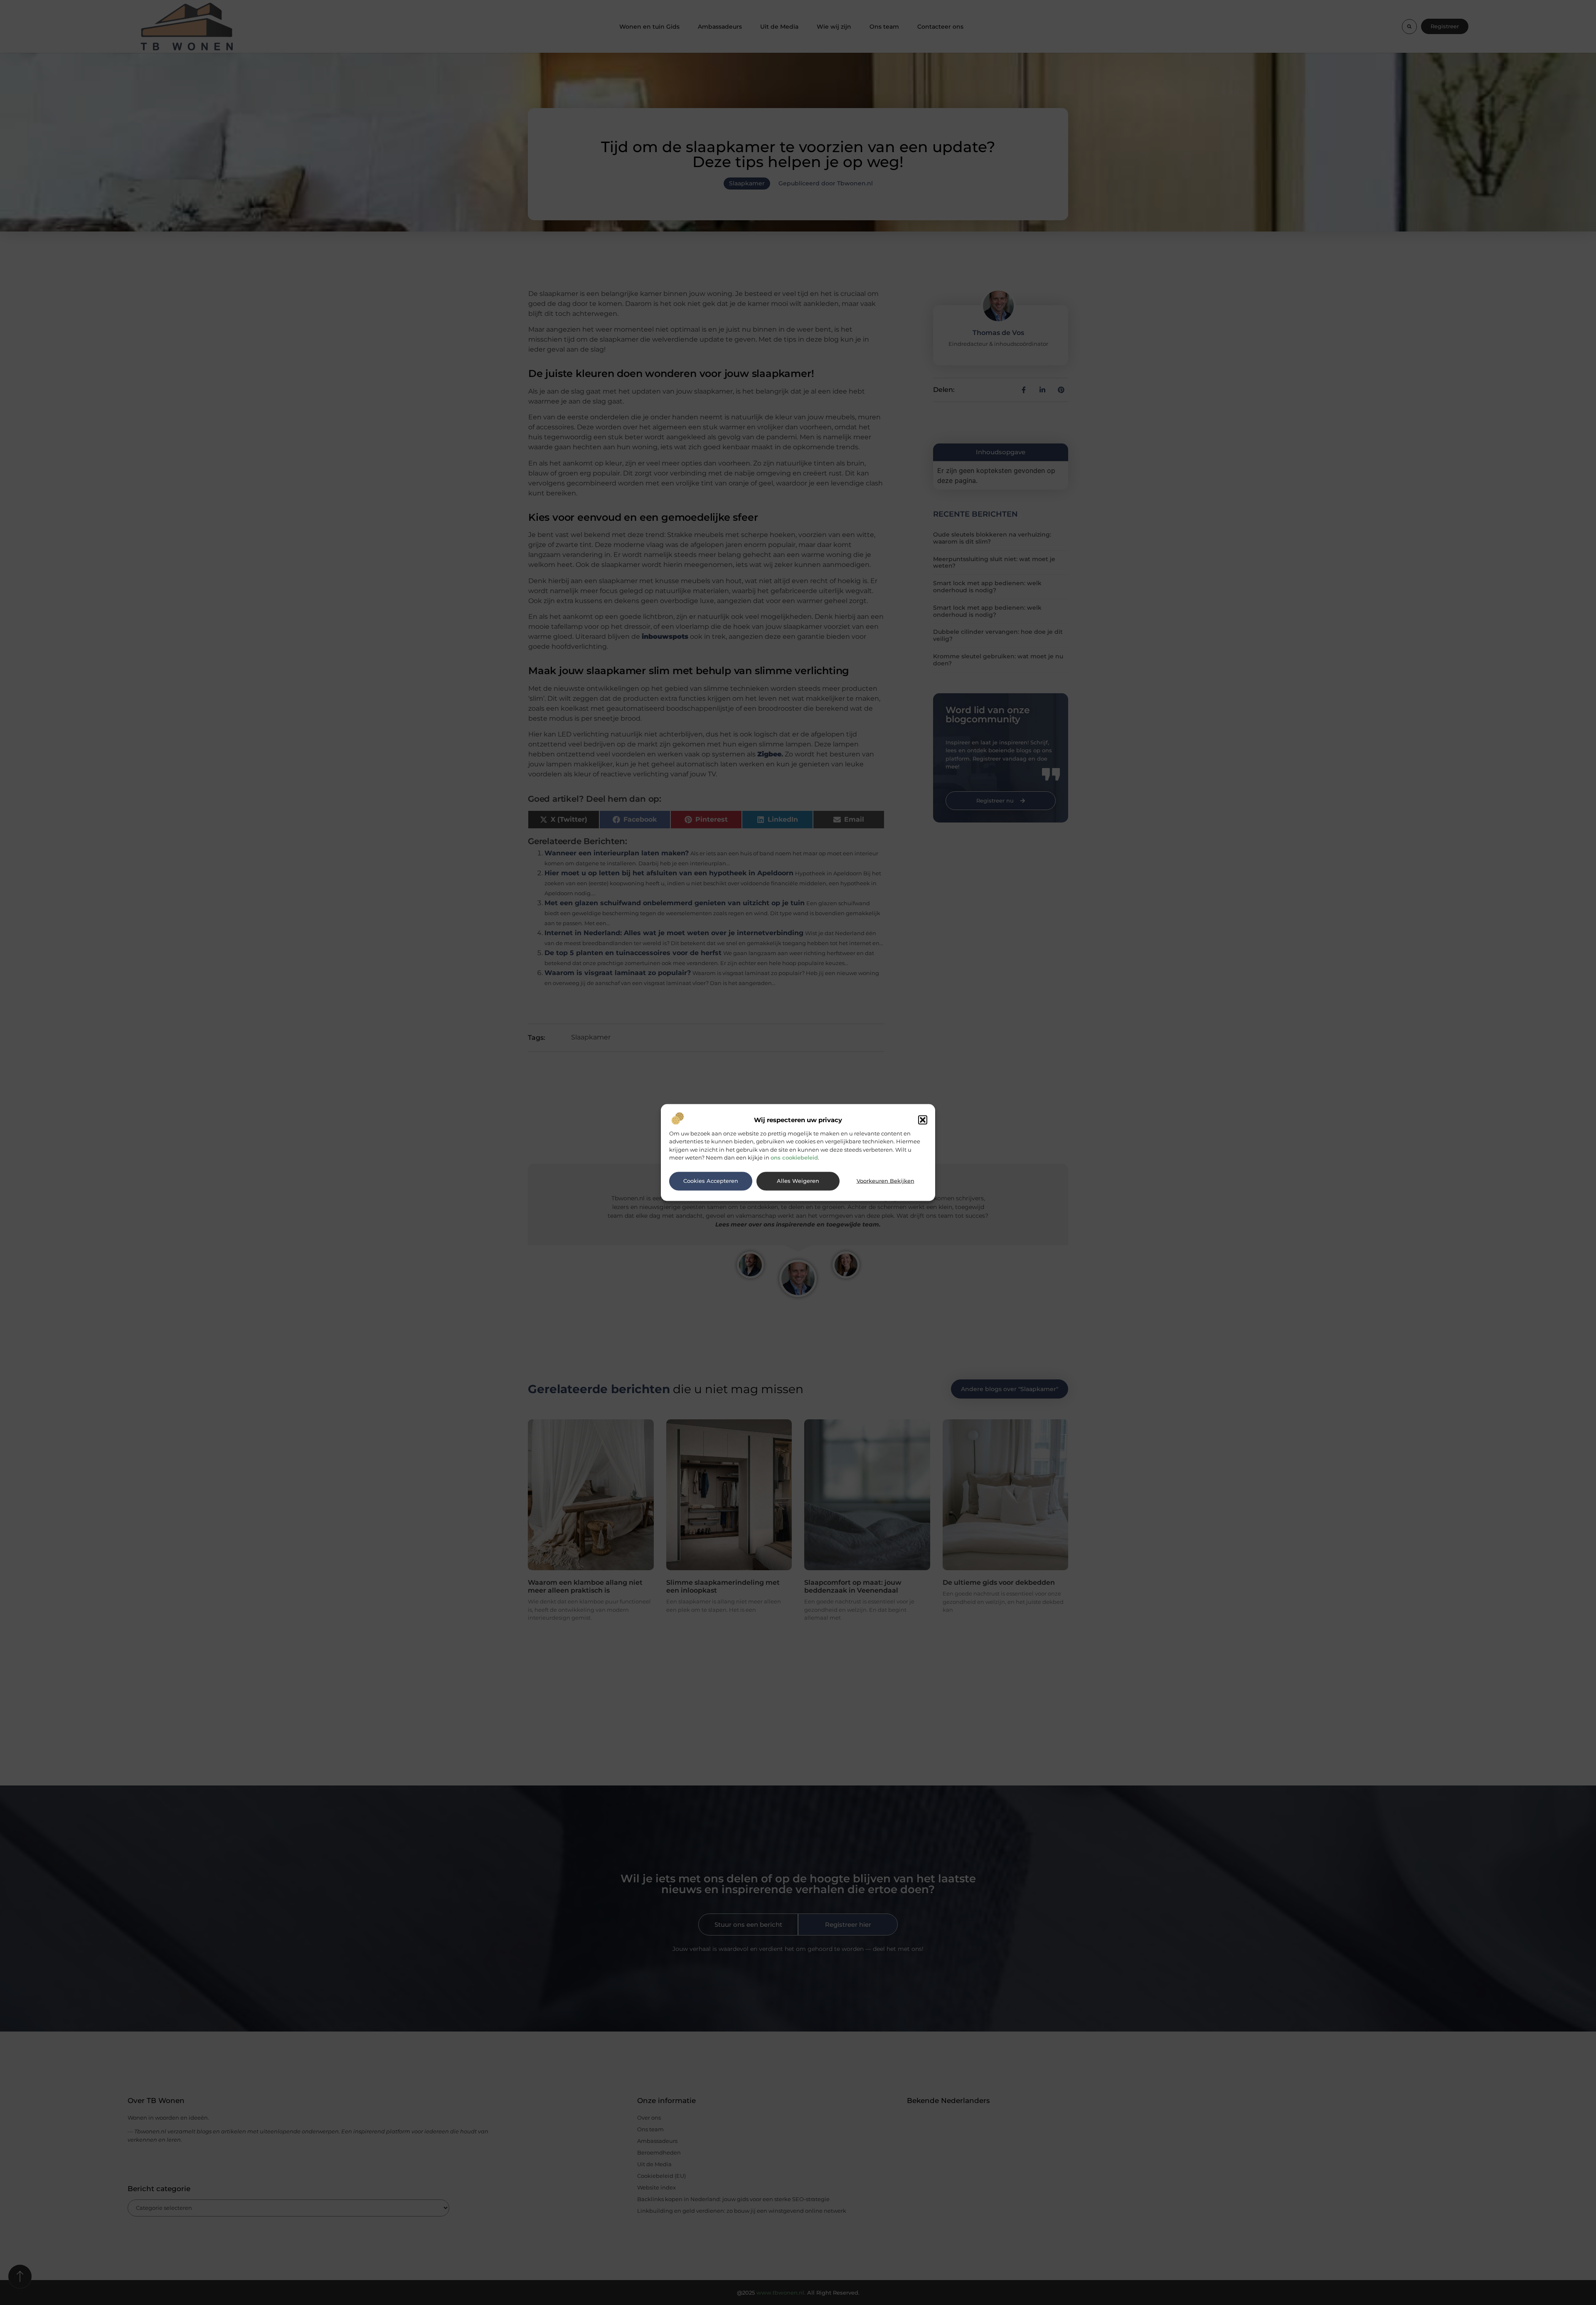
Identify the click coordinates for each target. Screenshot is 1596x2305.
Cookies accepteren (711, 1181)
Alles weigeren (798, 1181)
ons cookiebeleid (794, 1157)
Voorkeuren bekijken (885, 1181)
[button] (923, 1120)
